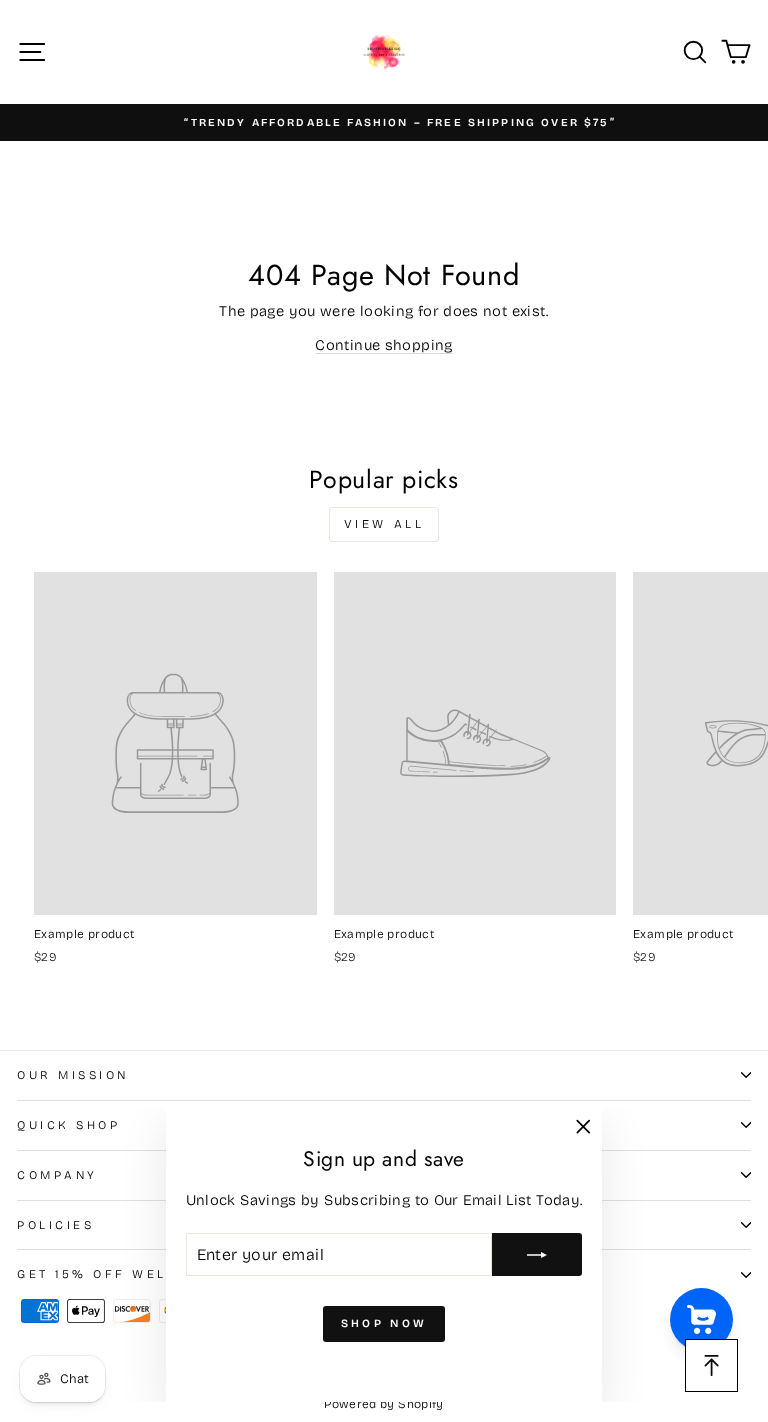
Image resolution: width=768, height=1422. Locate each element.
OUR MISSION (73, 1075)
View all (384, 524)
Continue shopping (383, 345)
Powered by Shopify (384, 1404)
